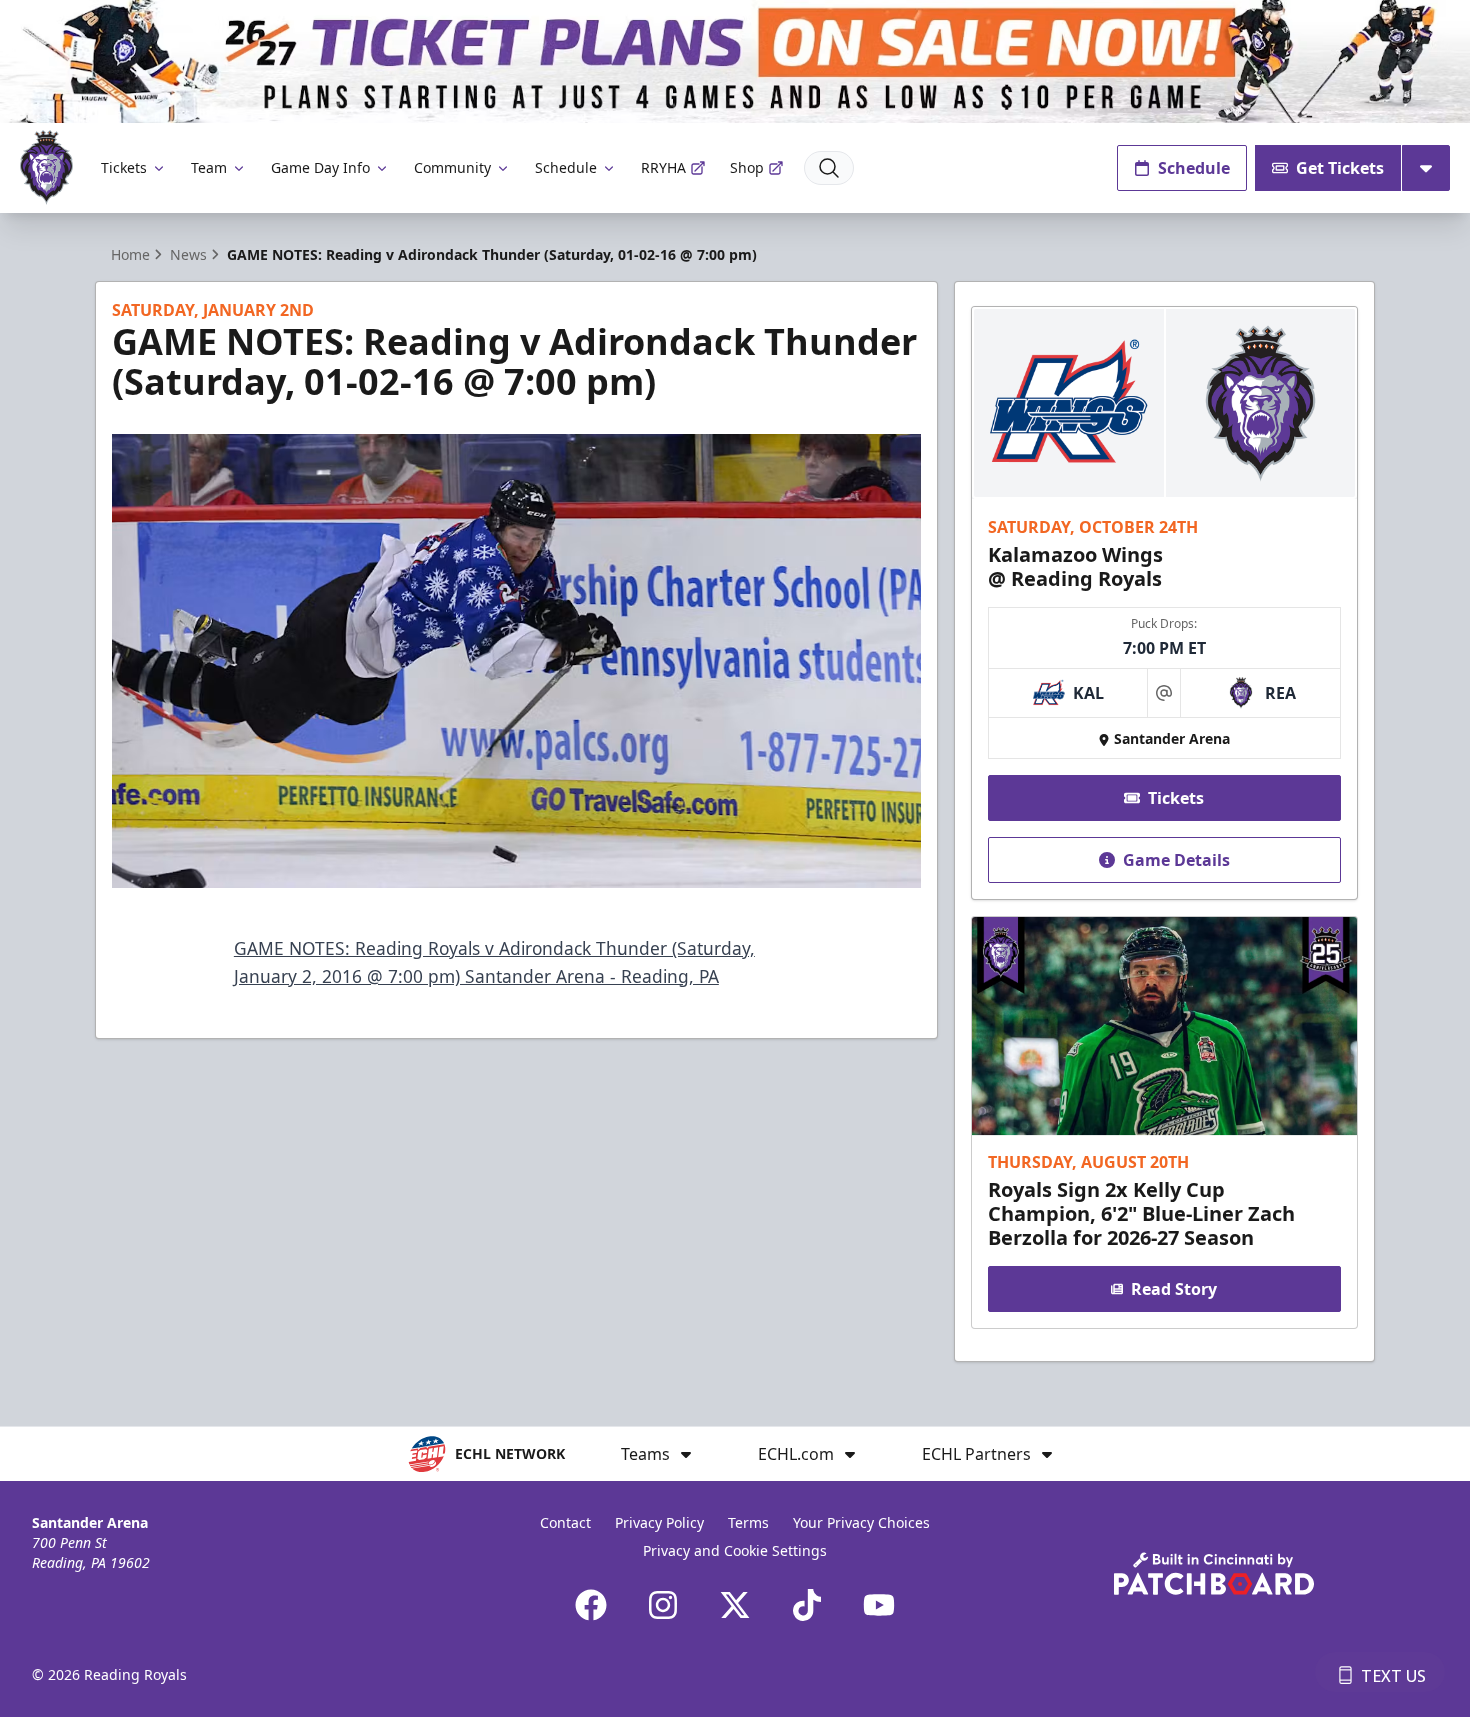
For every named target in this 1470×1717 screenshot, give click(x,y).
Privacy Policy (659, 1522)
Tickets (124, 167)
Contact (565, 1522)
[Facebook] (591, 1605)
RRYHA (663, 167)
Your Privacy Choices (861, 1522)
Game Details (1176, 860)
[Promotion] (735, 61)
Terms (748, 1522)
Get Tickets (1340, 168)
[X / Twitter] (735, 1605)
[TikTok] (807, 1605)
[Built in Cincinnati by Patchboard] (1214, 1573)
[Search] (829, 168)
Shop (747, 167)
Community (452, 167)
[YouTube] (879, 1605)
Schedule (566, 167)
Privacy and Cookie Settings (735, 1550)
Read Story (1174, 1289)
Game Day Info (320, 167)
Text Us (1393, 1676)
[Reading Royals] (46, 167)
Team (209, 167)
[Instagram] (663, 1605)
